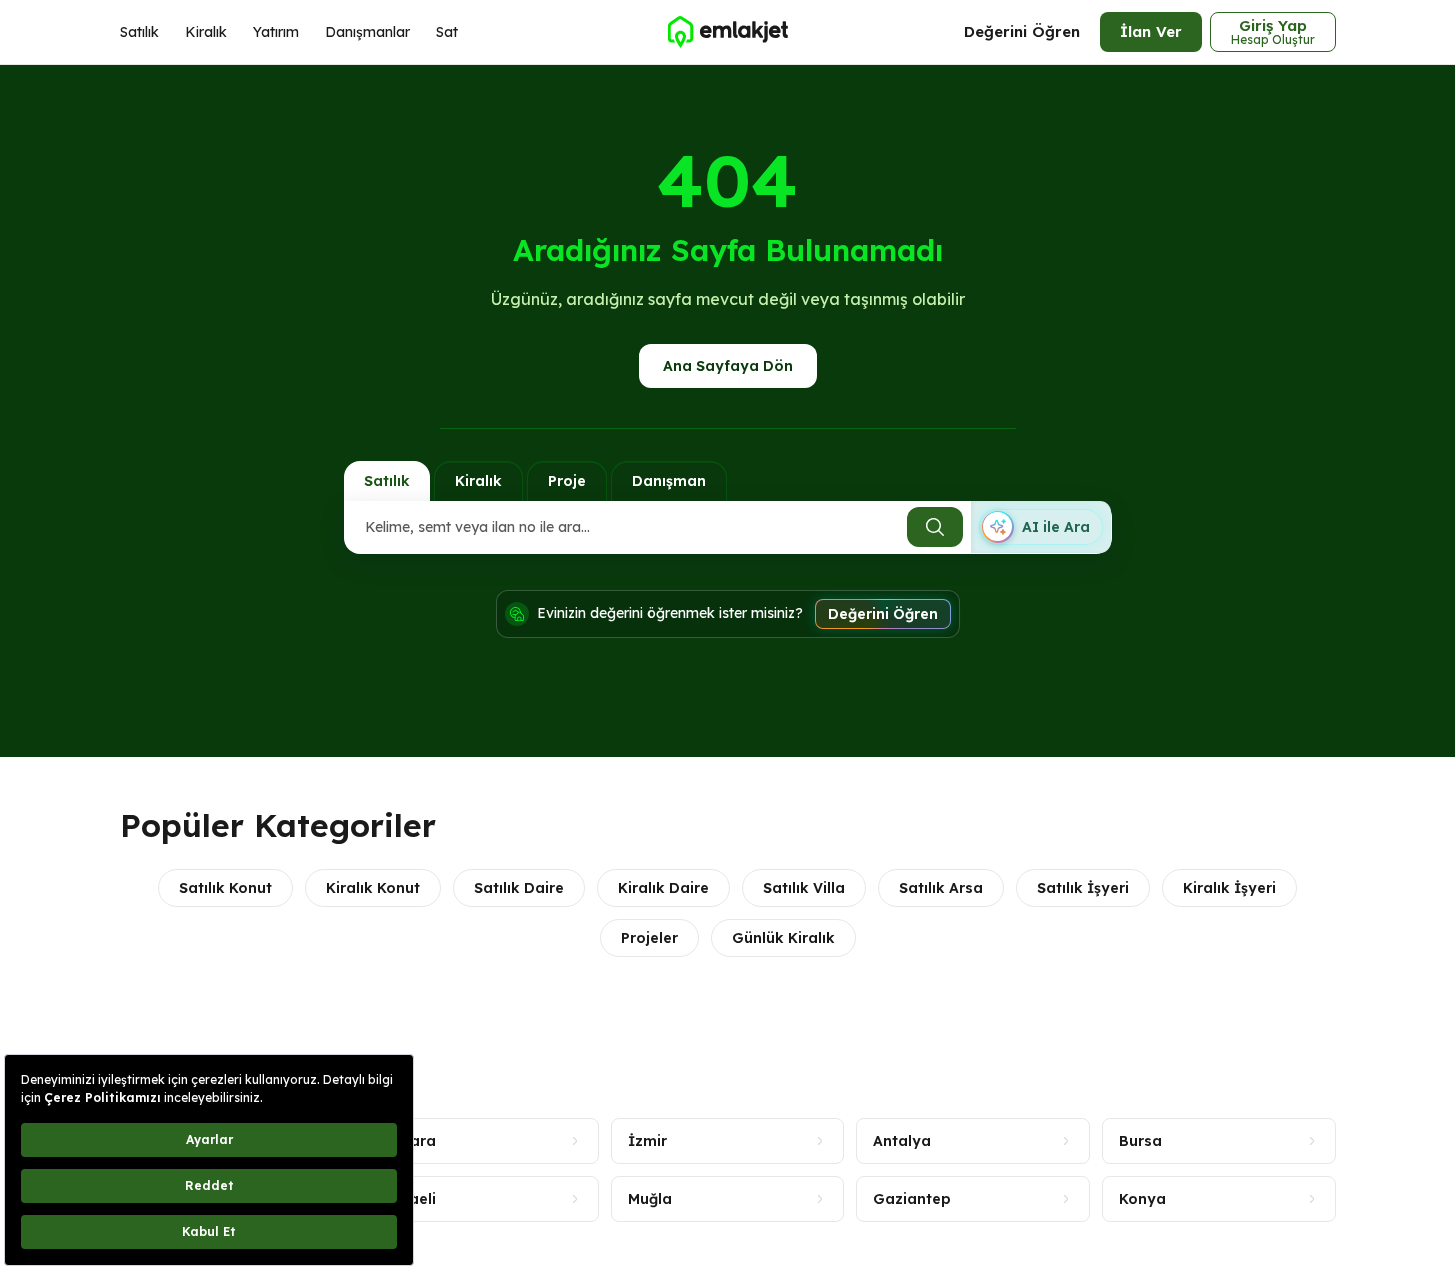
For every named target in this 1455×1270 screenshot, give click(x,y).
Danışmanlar (367, 32)
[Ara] (935, 527)
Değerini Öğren (1022, 31)
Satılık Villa (804, 888)
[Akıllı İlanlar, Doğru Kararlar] (727, 32)
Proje (567, 481)
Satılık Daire (519, 888)
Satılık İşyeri (1083, 888)
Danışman (669, 481)
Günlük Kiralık (783, 938)
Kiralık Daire (663, 888)
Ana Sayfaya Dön (728, 366)
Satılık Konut (225, 888)
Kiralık (206, 32)
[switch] (1041, 527)
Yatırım (276, 32)
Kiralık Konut (373, 888)
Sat (447, 32)
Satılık (139, 32)
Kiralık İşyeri (1229, 888)
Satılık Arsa (941, 888)
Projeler (649, 938)
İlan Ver (1151, 31)
